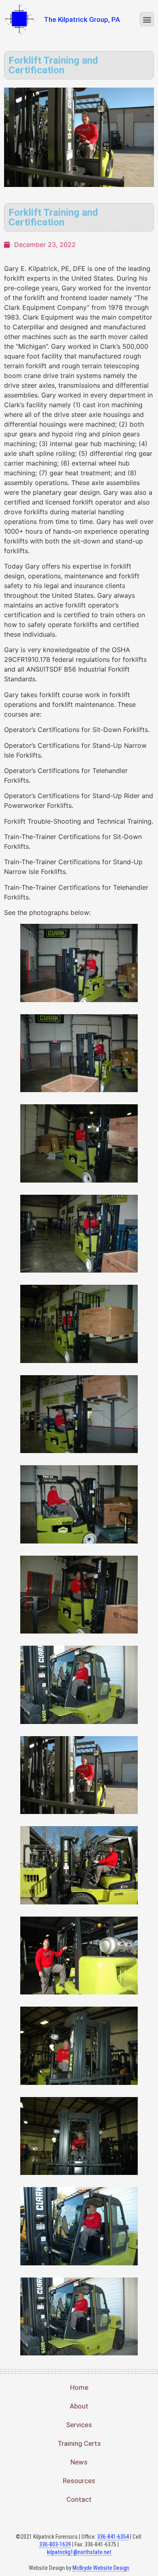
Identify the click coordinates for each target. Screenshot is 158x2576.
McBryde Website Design (101, 2568)
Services (79, 2425)
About (79, 2406)
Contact (79, 2499)
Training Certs (79, 2443)
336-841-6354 (113, 2537)
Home (79, 2387)
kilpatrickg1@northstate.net (79, 2552)
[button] (147, 19)
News (79, 2462)
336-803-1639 (55, 2544)
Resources (79, 2481)
